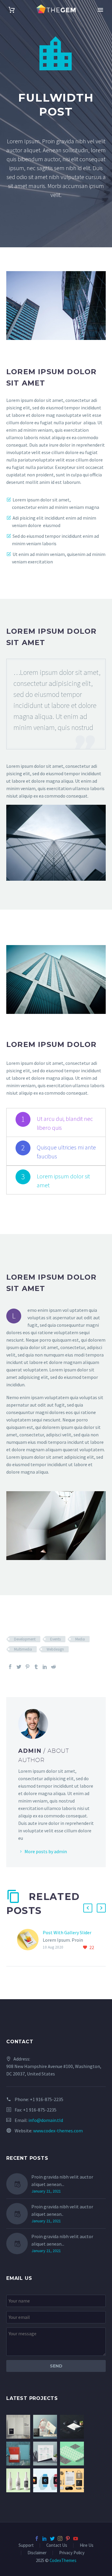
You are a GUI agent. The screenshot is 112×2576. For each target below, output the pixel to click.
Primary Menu (100, 10)
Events (55, 1639)
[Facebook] (10, 1667)
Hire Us (87, 2545)
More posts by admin (46, 1851)
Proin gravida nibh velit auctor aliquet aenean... (62, 2180)
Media (80, 1639)
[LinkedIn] (45, 1667)
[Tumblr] (36, 1667)
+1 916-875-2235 (47, 2099)
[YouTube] (76, 2538)
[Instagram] (60, 2538)
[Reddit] (53, 1667)
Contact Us (57, 2545)
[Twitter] (19, 1667)
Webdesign (55, 1649)
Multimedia (23, 1649)
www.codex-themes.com (58, 2131)
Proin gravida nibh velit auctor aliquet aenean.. (62, 2210)
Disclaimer (37, 2553)
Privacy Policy (72, 2553)
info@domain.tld (46, 2120)
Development (25, 1639)
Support (26, 2545)
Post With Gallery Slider (67, 1932)
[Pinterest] (27, 1667)
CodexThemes (63, 2560)
